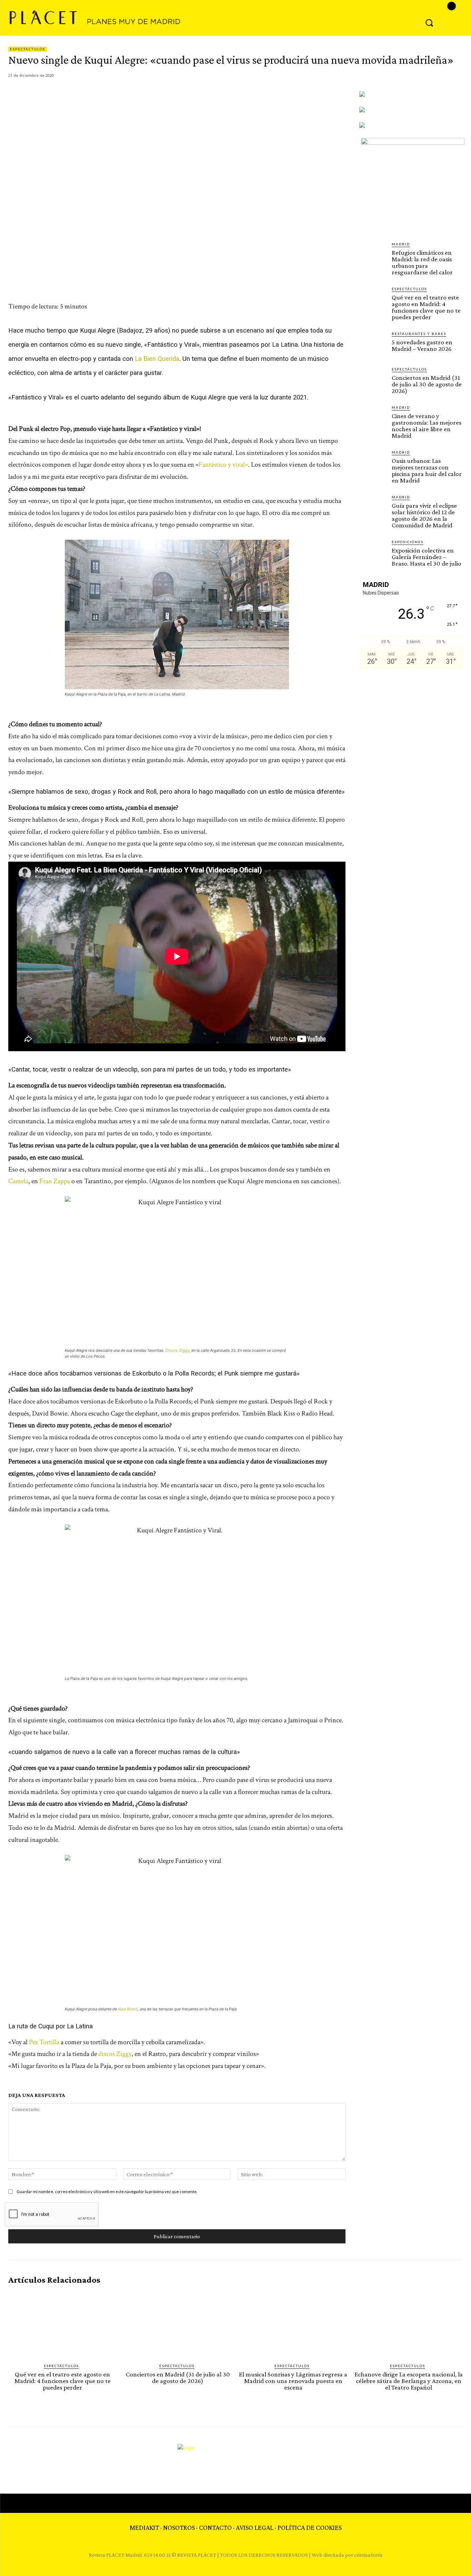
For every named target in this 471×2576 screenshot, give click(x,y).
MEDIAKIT (144, 2527)
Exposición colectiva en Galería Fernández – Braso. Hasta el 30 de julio (427, 557)
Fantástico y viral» (223, 465)
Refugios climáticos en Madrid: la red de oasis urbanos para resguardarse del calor (422, 262)
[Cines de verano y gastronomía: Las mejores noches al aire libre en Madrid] (373, 418)
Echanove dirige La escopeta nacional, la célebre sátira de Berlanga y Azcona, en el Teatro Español (409, 2381)
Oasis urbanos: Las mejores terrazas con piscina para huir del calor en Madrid (427, 470)
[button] (429, 22)
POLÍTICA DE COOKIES (310, 2527)
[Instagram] (452, 6)
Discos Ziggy (177, 1350)
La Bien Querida (157, 359)
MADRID (401, 244)
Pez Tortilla (44, 2042)
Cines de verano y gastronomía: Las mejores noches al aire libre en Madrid (427, 426)
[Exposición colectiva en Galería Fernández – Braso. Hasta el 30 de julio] (373, 552)
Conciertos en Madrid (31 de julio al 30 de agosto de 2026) (427, 384)
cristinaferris (368, 2555)
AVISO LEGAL (255, 2527)
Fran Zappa (55, 1181)
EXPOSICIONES (408, 542)
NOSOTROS (179, 2527)
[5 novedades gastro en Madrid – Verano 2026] (373, 344)
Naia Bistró (128, 2009)
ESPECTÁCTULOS (28, 49)
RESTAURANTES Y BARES (419, 334)
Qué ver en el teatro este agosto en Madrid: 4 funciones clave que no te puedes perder (426, 307)
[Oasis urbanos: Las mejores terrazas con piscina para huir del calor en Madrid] (373, 463)
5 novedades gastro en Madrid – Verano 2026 (422, 345)
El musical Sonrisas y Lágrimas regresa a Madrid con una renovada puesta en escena (293, 2381)
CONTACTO (215, 2527)
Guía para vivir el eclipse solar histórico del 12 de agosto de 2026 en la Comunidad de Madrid (424, 515)
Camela (18, 1181)
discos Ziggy (115, 2054)
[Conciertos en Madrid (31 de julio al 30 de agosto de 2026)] (373, 380)
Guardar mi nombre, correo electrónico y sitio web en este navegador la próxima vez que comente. (107, 2192)
